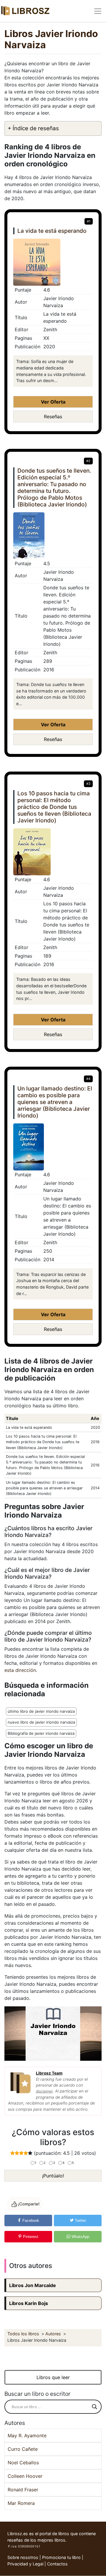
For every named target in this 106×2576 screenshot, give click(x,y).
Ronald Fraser (23, 2490)
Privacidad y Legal (25, 2564)
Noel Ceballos (23, 2463)
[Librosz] (25, 11)
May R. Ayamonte (27, 2436)
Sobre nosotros (23, 2557)
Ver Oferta (53, 402)
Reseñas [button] (53, 416)
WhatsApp (80, 2237)
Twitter (80, 2220)
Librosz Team (49, 2073)
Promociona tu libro (61, 2557)
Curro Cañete (23, 2449)
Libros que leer (53, 2377)
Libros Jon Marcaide (33, 2285)
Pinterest (30, 2237)
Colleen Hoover (25, 2476)
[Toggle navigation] (98, 11)
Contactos (57, 2564)
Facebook (30, 2220)
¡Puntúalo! (53, 2176)
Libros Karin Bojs (29, 2303)
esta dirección (20, 1670)
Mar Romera (21, 2503)
